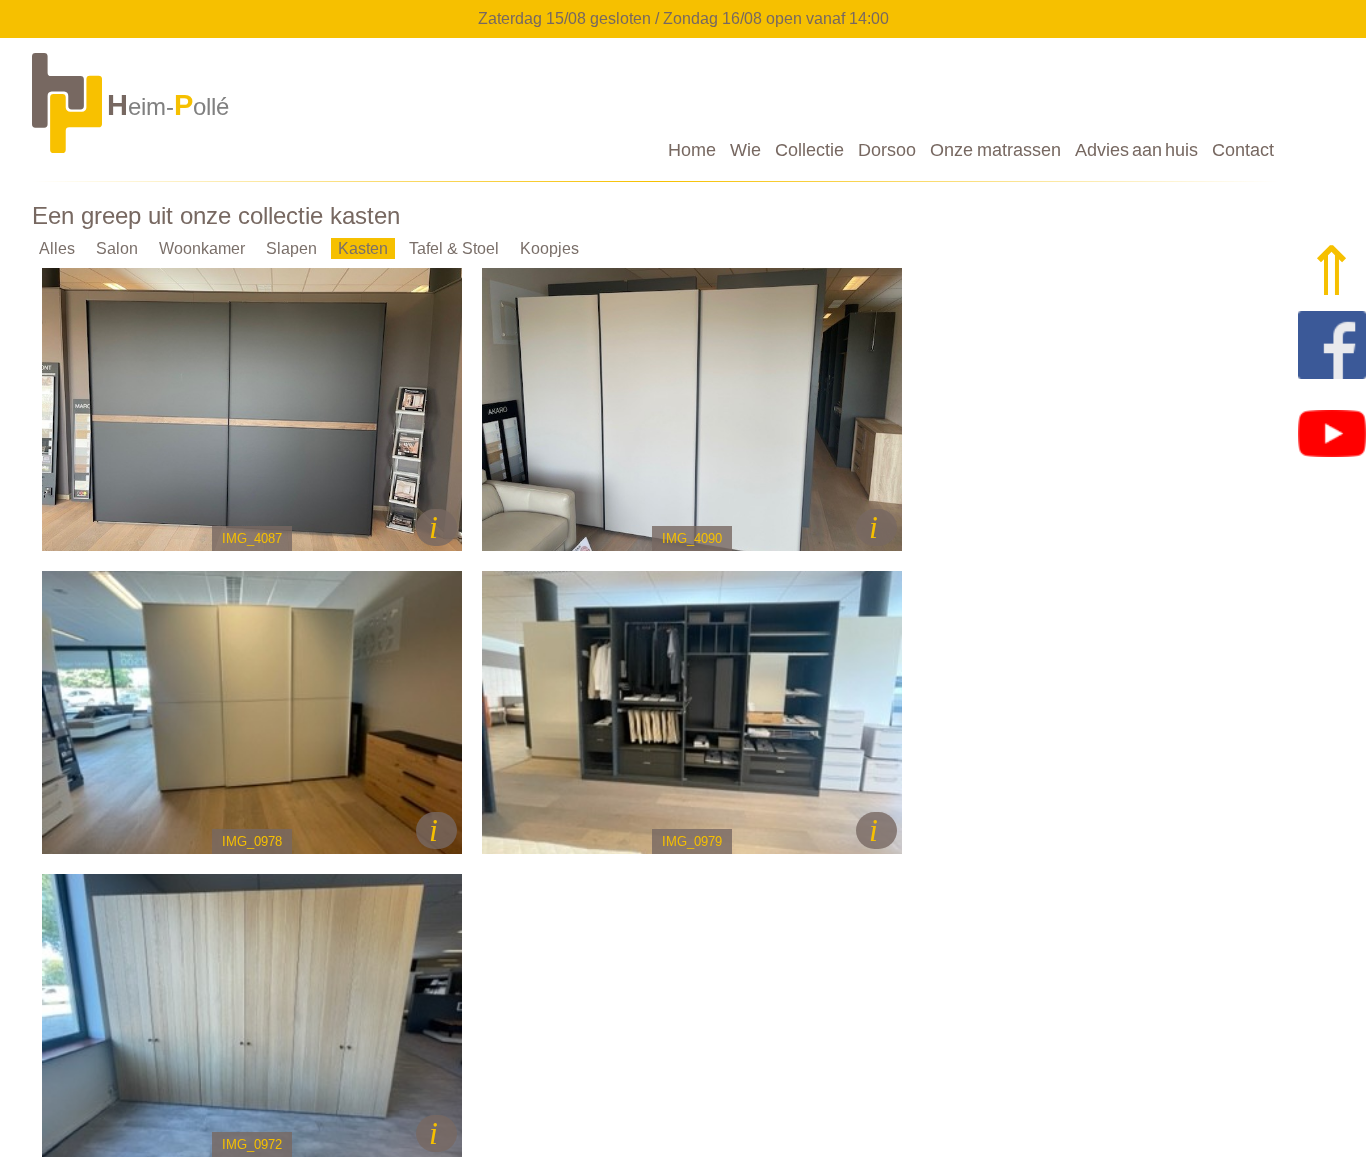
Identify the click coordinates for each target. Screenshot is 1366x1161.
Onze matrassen (995, 150)
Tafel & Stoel (454, 248)
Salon (117, 248)
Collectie (809, 150)
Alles (57, 248)
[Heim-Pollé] (132, 151)
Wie (745, 150)
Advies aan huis (1136, 150)
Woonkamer (202, 248)
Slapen (291, 248)
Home (692, 150)
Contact (1243, 150)
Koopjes (549, 248)
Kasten (363, 248)
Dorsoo (887, 150)
